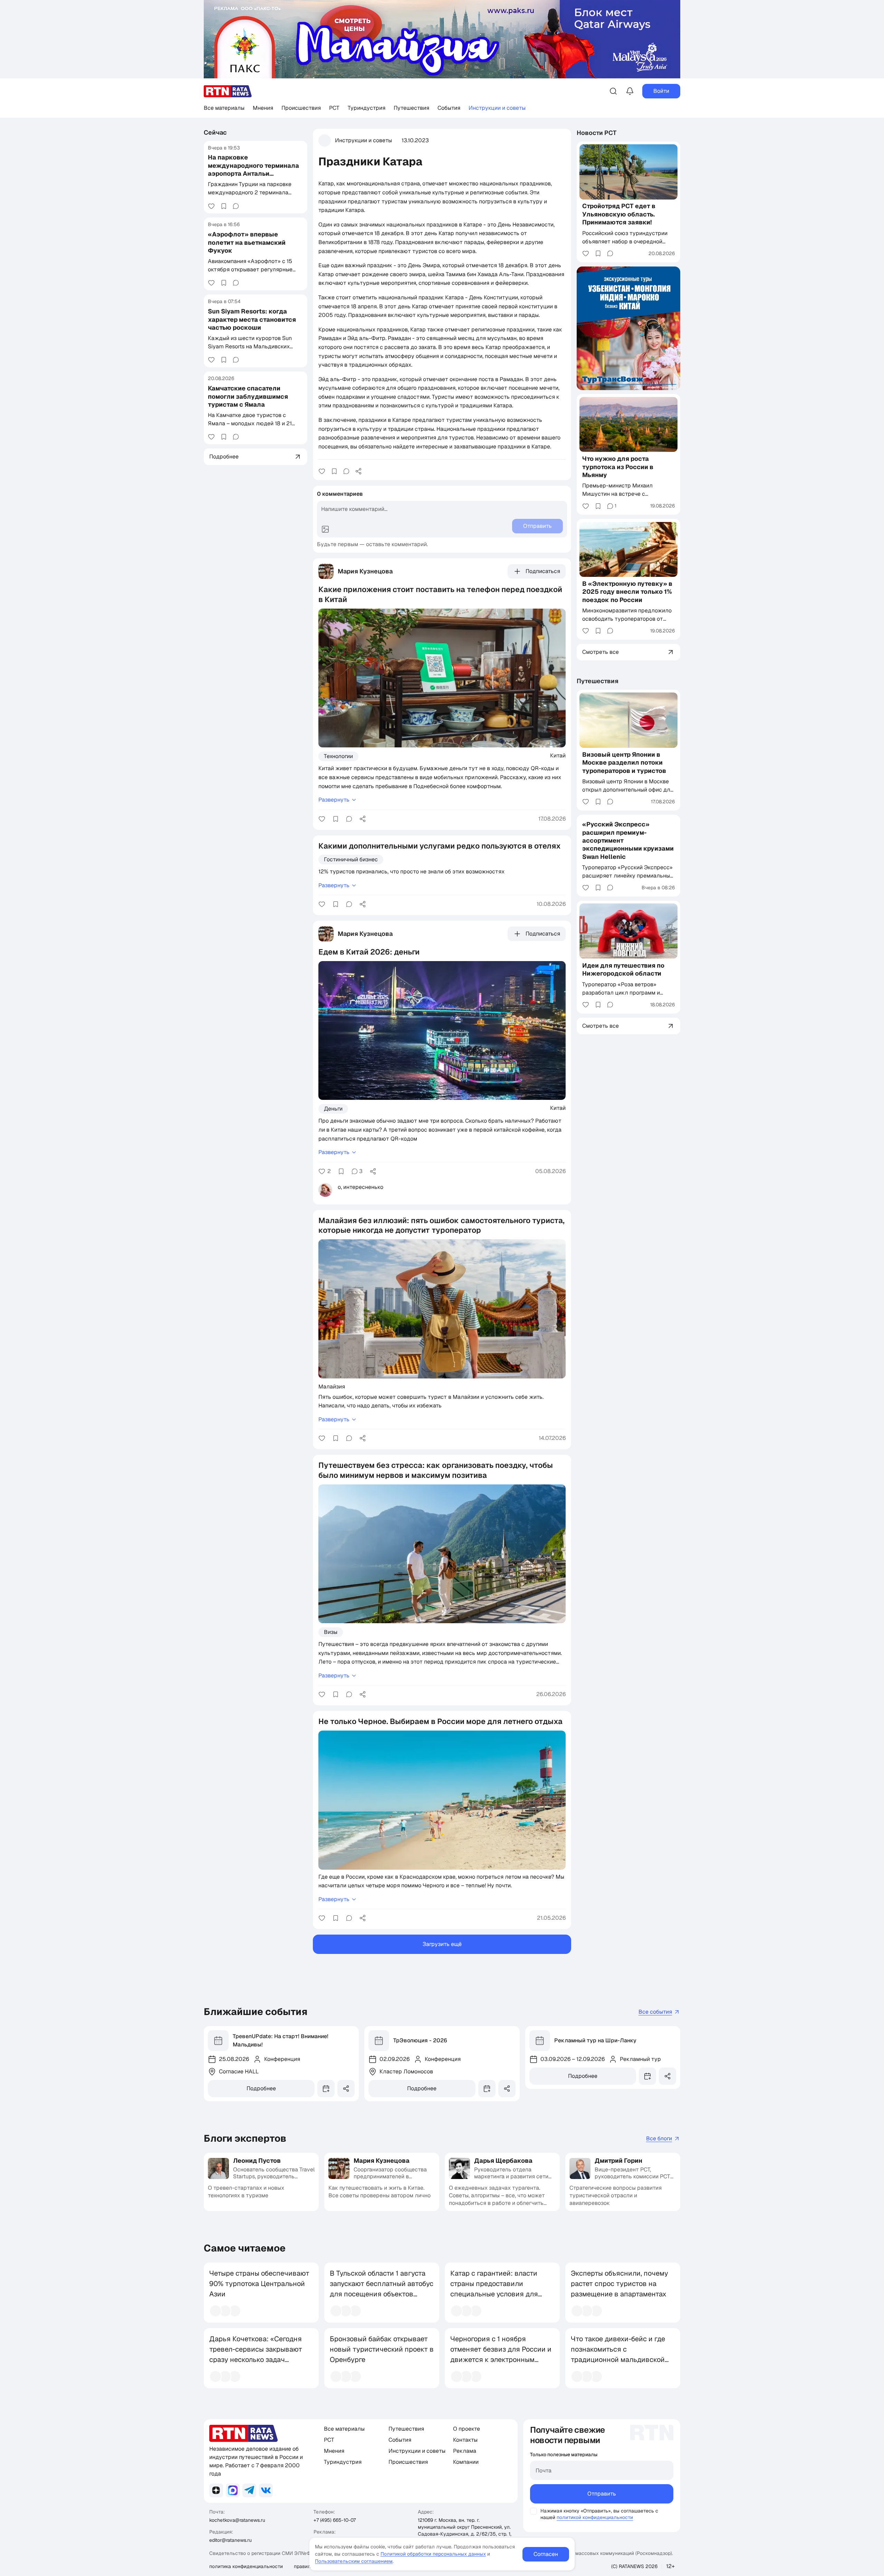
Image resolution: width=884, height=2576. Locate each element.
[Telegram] (249, 2490)
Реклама (465, 2451)
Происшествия (301, 108)
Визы (331, 1632)
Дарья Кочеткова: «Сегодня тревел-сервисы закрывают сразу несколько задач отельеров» (256, 2354)
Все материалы (224, 108)
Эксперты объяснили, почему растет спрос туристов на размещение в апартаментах (619, 2284)
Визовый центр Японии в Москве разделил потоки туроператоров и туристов (624, 763)
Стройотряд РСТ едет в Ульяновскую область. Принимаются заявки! (619, 214)
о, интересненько (361, 1187)
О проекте (467, 2429)
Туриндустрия (367, 108)
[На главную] (228, 91)
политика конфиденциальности (246, 2566)
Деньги (333, 1109)
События (449, 108)
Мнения (263, 108)
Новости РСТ (597, 133)
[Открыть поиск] (613, 91)
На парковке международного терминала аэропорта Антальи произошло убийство (253, 169)
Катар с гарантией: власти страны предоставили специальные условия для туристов (494, 2289)
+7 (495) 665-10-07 (335, 2520)
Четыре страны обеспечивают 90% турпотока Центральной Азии (259, 2284)
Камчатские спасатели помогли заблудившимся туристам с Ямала (248, 396)
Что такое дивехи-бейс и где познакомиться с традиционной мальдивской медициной (618, 2354)
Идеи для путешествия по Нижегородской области (623, 969)
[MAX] (233, 2490)
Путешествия (411, 108)
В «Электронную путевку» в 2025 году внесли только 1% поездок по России (627, 592)
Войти (661, 91)
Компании (466, 2462)
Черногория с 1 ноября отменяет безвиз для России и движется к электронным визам (501, 2354)
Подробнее (261, 2088)
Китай (558, 755)
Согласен (546, 2554)
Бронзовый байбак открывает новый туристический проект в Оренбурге (382, 2349)
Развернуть (334, 800)
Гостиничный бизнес (351, 859)
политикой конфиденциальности (595, 2517)
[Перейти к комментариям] (236, 206)
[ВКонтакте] (266, 2490)
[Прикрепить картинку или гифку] (325, 529)
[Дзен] (216, 2490)
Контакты (465, 2440)
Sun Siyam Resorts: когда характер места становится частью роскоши (252, 319)
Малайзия (332, 1386)
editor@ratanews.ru (230, 2540)
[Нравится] (211, 206)
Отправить (602, 2494)
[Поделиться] (358, 471)
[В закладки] (224, 206)
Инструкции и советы (497, 108)
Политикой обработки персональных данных (433, 2554)
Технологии (338, 756)
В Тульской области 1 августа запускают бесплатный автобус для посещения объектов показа (382, 2289)
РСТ (334, 108)
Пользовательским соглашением (354, 2561)
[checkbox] (534, 2511)
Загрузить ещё (442, 1944)
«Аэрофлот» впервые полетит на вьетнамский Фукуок (247, 242)
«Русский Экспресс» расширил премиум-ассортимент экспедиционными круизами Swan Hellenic (628, 840)
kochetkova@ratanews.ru (237, 2520)
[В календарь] (326, 2089)
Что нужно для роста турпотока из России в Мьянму (618, 467)
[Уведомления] (630, 91)
